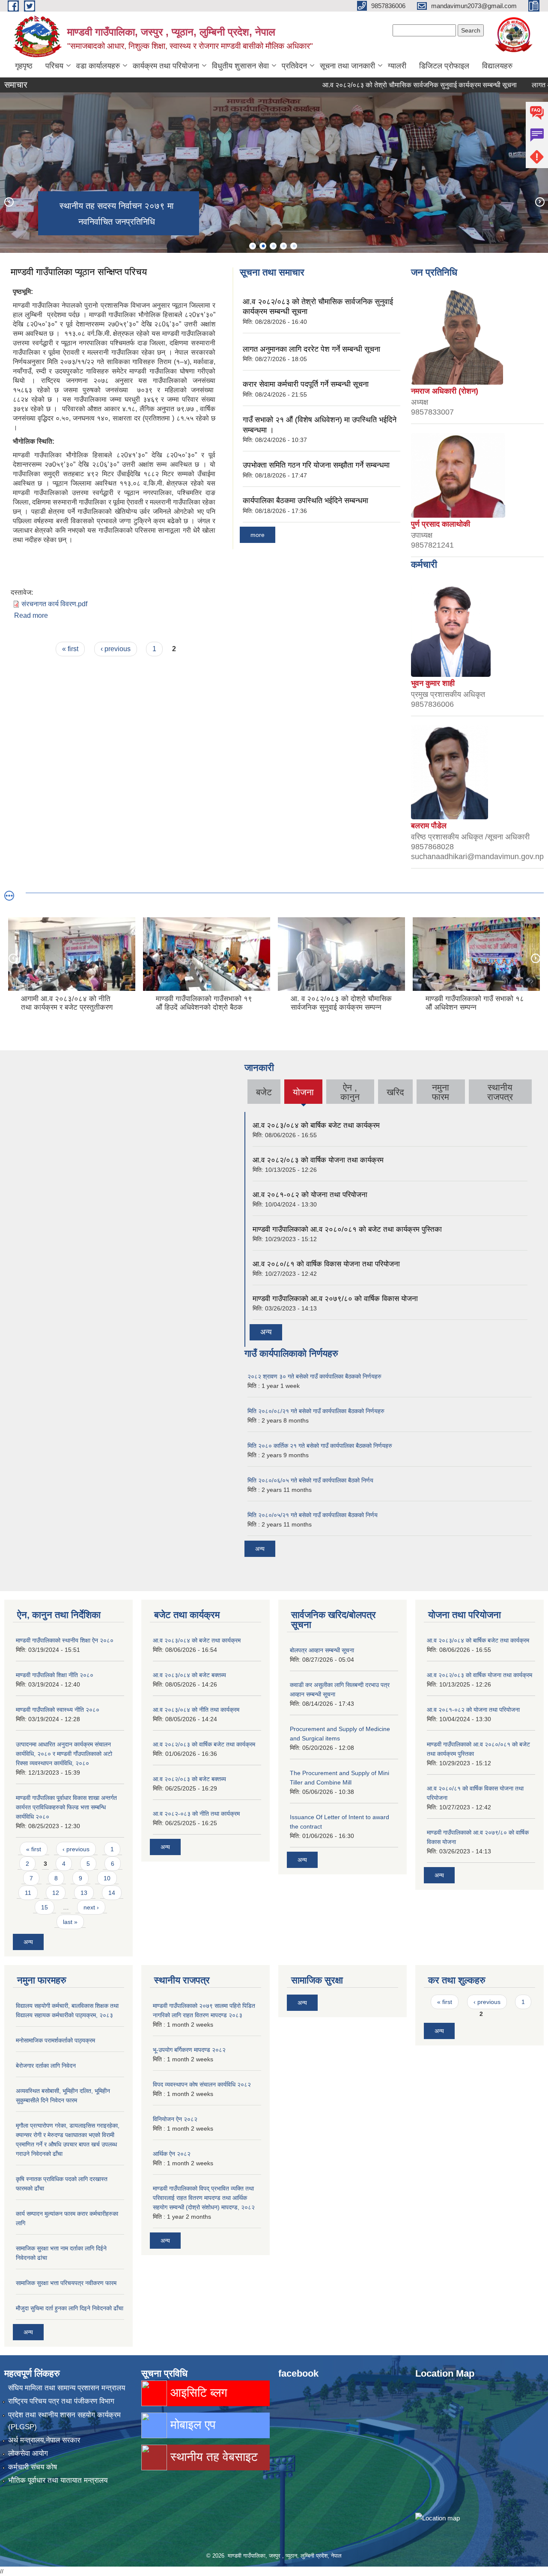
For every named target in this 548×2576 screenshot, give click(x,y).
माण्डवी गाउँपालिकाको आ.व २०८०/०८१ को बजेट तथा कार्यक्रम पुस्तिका (347, 1229)
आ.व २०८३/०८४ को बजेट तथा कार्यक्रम (197, 1640)
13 (84, 1893)
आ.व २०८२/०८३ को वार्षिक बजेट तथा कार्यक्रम (204, 1744)
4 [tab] (283, 246)
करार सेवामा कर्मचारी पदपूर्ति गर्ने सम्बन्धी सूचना (306, 384)
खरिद (395, 1092)
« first (70, 649)
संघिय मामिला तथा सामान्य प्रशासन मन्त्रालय (67, 2388)
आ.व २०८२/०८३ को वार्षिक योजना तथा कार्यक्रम (318, 1160)
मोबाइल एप (191, 2425)
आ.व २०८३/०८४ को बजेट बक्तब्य (189, 1675)
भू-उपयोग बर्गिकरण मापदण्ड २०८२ (189, 2050)
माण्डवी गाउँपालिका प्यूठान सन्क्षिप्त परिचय (79, 272)
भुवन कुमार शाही (433, 683)
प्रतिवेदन (294, 66)
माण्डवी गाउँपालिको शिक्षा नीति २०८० (55, 1675)
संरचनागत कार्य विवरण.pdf (54, 604)
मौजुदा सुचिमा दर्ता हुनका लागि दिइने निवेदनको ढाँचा (70, 2308)
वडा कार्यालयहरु (98, 66)
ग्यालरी (397, 66)
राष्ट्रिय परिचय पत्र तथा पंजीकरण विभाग (61, 2401)
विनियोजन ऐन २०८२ (175, 2119)
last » (70, 1922)
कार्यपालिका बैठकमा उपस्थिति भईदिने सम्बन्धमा (305, 501)
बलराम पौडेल (429, 826)
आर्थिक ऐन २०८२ (172, 2154)
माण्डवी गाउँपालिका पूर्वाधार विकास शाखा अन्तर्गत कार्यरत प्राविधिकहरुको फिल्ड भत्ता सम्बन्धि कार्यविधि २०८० (66, 1807)
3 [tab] (273, 246)
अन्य (266, 1332)
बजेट (264, 1092)
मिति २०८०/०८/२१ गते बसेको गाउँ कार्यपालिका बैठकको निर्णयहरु (316, 1411)
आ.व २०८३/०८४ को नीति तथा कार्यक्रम (196, 1710)
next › (91, 1907)
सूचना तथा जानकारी (347, 66)
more (258, 535)
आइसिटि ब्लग (197, 2393)
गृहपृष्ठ (24, 66)
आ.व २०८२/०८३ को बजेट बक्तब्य (189, 1779)
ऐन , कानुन (350, 1092)
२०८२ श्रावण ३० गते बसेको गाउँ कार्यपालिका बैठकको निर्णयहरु (314, 1376)
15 (45, 1907)
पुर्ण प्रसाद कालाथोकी (441, 524)
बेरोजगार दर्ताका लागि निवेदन (46, 2066)
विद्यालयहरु (497, 66)
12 (56, 1893)
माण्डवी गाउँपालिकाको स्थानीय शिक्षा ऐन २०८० (65, 1640)
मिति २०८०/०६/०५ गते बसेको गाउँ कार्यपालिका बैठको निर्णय (310, 1480)
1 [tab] (253, 246)
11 (28, 1893)
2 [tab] (263, 246)
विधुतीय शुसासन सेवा (240, 66)
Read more (31, 615)
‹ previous (116, 649)
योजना (304, 1095)
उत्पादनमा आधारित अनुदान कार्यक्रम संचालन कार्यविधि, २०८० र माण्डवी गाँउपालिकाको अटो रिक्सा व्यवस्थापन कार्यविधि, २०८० (64, 1754)
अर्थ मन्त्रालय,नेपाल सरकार (44, 2440)
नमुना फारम (441, 1092)
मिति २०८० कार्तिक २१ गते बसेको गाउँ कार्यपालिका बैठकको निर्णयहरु (320, 1446)
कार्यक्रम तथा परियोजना (166, 66)
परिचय (54, 66)
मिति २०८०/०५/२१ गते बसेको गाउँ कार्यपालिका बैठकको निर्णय (313, 1515)
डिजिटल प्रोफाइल (444, 66)
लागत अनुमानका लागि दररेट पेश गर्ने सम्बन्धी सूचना (311, 349)
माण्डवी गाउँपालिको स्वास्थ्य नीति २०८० (58, 1710)
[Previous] (9, 202)
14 (112, 1893)
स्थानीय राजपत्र (500, 1092)
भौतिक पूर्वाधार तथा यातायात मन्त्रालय (58, 2480)
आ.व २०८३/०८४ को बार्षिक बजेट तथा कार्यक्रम (316, 1125)
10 (107, 1878)
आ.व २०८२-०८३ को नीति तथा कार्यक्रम (196, 1814)
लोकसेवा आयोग (28, 2453)
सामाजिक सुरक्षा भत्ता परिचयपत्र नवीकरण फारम (66, 2283)
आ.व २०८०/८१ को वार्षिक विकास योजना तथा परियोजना (326, 1264)
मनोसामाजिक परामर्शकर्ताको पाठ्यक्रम (55, 2040)
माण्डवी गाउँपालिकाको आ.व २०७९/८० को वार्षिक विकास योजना (335, 1299)
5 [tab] (294, 246)
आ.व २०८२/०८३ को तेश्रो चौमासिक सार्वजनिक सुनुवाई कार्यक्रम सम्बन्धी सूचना (379, 85)
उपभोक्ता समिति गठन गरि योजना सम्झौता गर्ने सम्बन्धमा (316, 465)
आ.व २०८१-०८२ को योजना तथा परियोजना (310, 1195)
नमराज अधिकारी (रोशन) (445, 391)
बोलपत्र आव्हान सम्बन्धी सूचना (322, 1650)
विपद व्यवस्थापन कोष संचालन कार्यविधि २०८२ (202, 2084)
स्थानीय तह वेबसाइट (212, 2457)
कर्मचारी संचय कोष (33, 2467)
